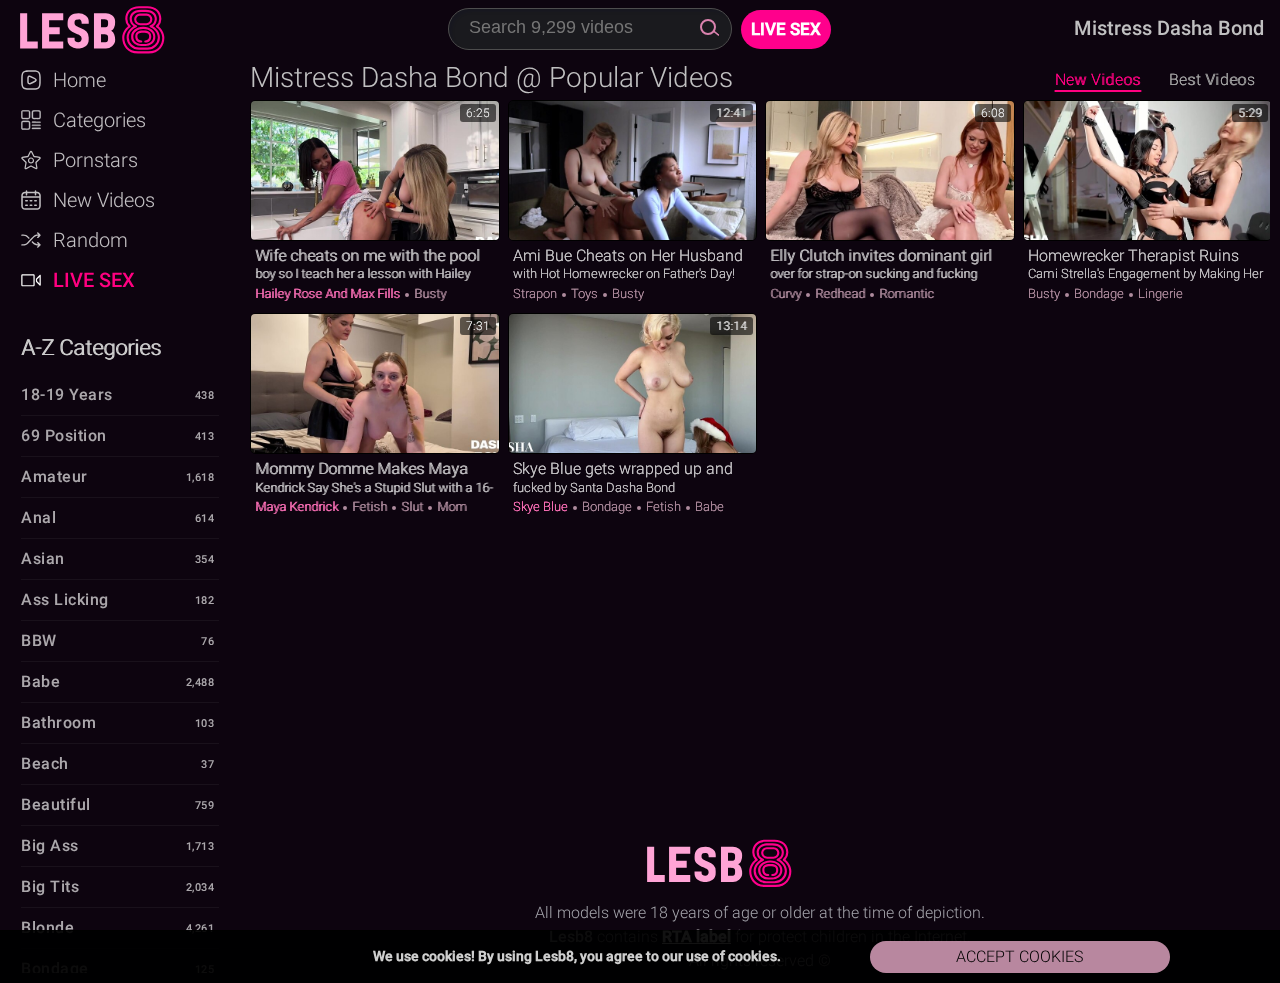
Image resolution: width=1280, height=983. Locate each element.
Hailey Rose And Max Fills (329, 293)
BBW (39, 640)
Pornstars (95, 160)
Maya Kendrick (298, 506)
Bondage (1099, 293)
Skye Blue (542, 506)
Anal (38, 517)
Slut (412, 506)
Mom (450, 506)
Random (90, 240)
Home (79, 80)
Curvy (787, 293)
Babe (708, 506)
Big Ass (50, 845)
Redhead (840, 293)
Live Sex (94, 280)
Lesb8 (124, 30)
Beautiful (56, 804)
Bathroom (58, 722)
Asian (43, 558)
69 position (64, 435)
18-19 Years (67, 394)
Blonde (47, 927)
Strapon (536, 293)
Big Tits (50, 886)
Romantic (905, 293)
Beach (45, 763)
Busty (428, 293)
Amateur (54, 476)
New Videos (1098, 79)
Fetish (369, 506)
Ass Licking (65, 599)
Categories (99, 120)
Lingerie (1159, 293)
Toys (584, 293)
